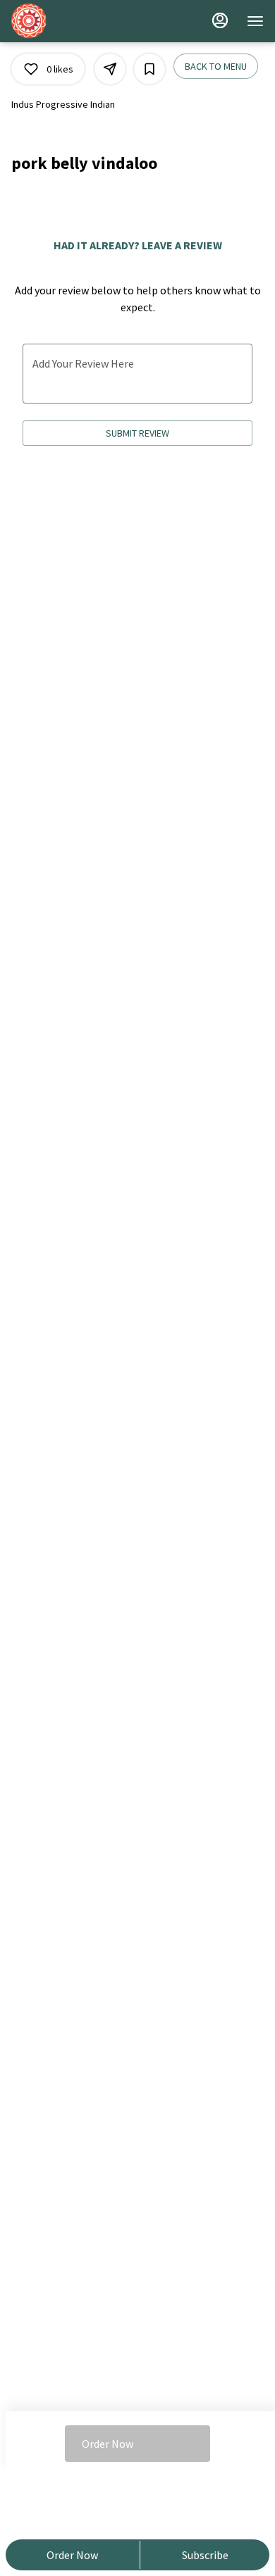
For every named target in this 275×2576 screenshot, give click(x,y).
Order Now (72, 2555)
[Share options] (110, 69)
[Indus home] (75, 21)
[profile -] (220, 20)
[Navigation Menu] (255, 21)
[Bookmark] (149, 69)
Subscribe (205, 2555)
